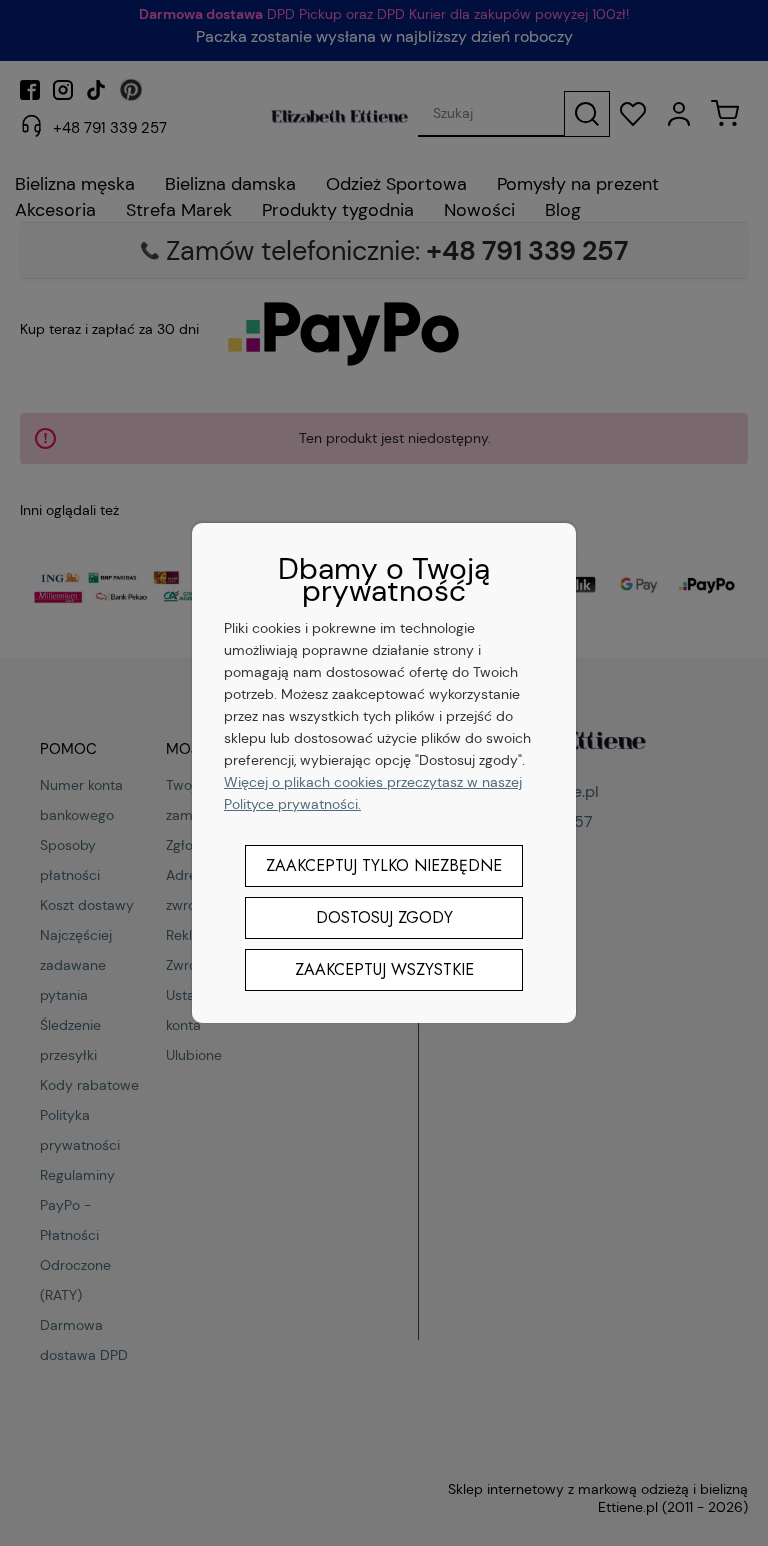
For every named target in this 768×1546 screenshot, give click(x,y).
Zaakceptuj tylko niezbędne (384, 865)
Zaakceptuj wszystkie (384, 969)
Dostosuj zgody (384, 917)
